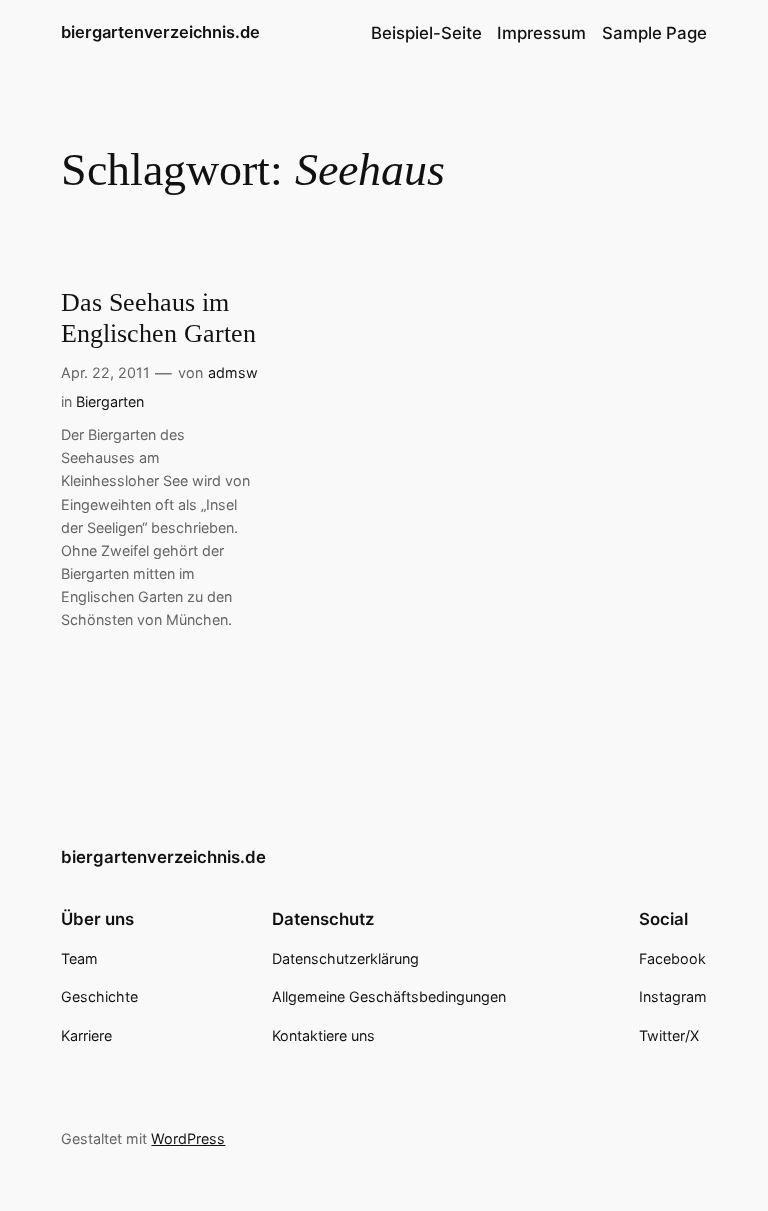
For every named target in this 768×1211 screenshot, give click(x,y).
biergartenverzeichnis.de (160, 32)
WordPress (188, 1138)
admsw (233, 372)
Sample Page (654, 33)
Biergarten (110, 401)
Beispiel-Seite (426, 33)
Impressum (541, 33)
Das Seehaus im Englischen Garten (158, 318)
